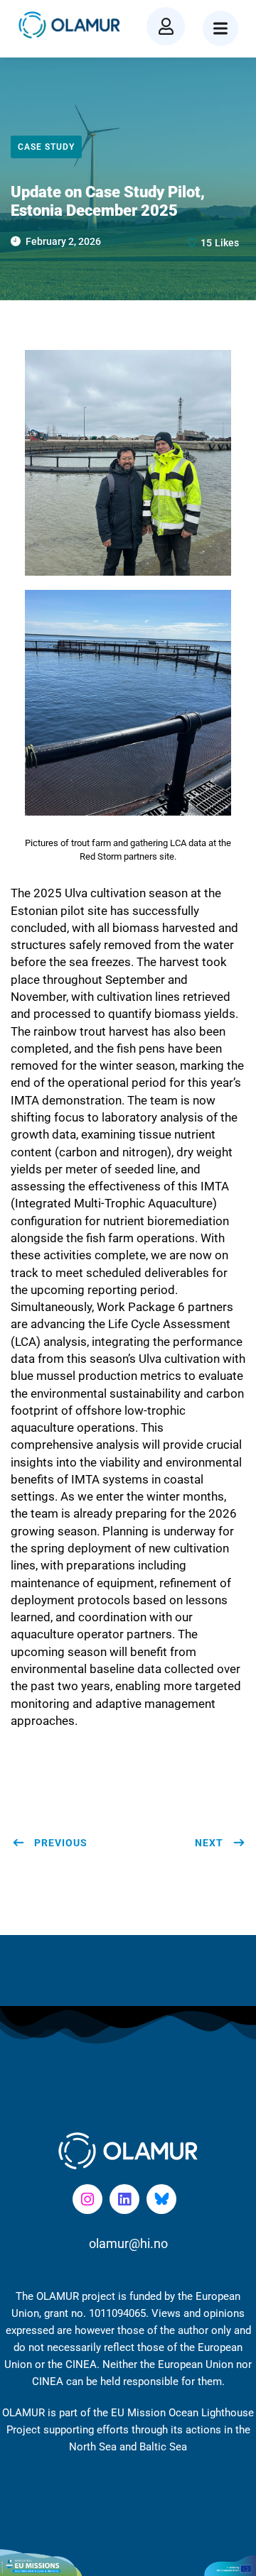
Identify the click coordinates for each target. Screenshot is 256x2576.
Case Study (46, 147)
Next (209, 1843)
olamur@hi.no (128, 2243)
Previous (61, 1843)
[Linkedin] (124, 2199)
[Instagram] (87, 2199)
